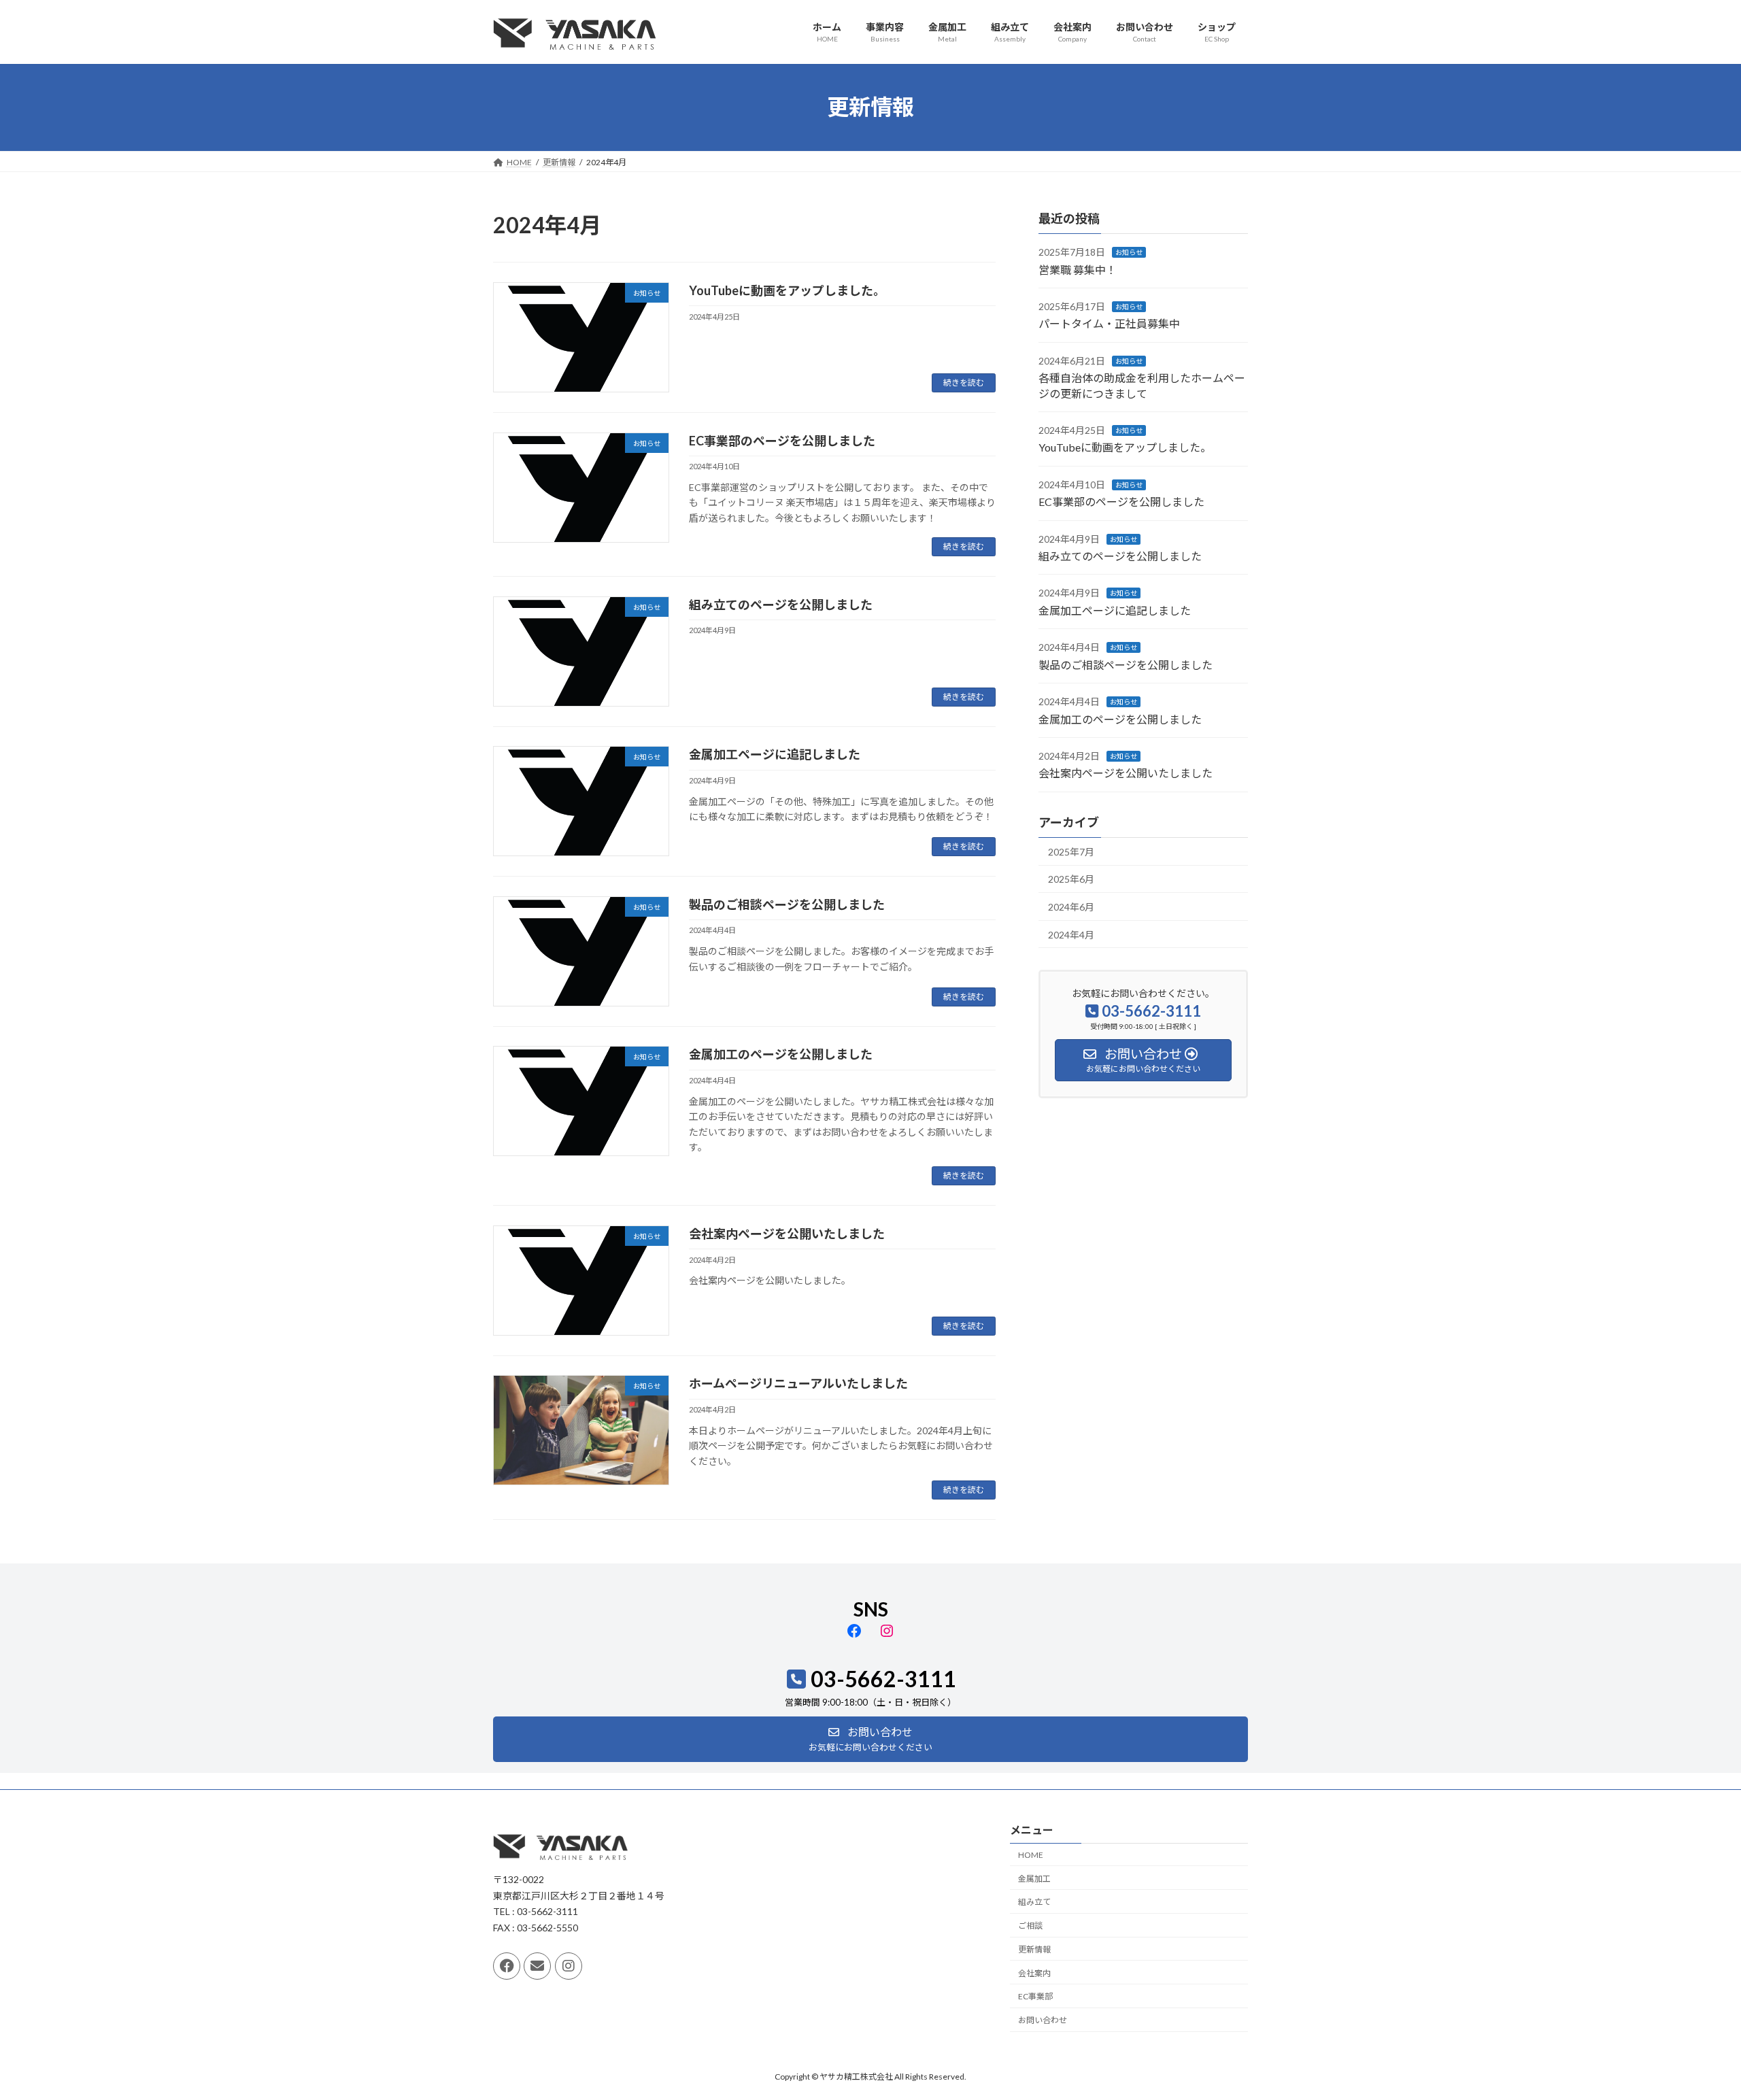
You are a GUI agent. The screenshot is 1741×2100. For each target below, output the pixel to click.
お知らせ (1129, 252)
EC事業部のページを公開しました (782, 441)
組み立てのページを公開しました (781, 605)
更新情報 (1034, 1949)
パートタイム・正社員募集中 (1109, 323)
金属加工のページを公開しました (781, 1054)
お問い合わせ (1043, 2020)
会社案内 (1034, 1973)
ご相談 (1030, 1926)
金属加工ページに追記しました (775, 754)
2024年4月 (1071, 934)
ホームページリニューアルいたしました (798, 1383)
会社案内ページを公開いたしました (787, 1234)
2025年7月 (1071, 851)
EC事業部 (1035, 1996)
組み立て (1034, 1902)
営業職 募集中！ (1078, 269)
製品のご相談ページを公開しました (787, 904)
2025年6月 (1071, 879)
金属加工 (1034, 1879)
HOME (1031, 1855)
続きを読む (964, 383)
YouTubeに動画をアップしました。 (787, 290)
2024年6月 (1071, 907)
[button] (870, 1739)
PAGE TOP (1690, 2024)
